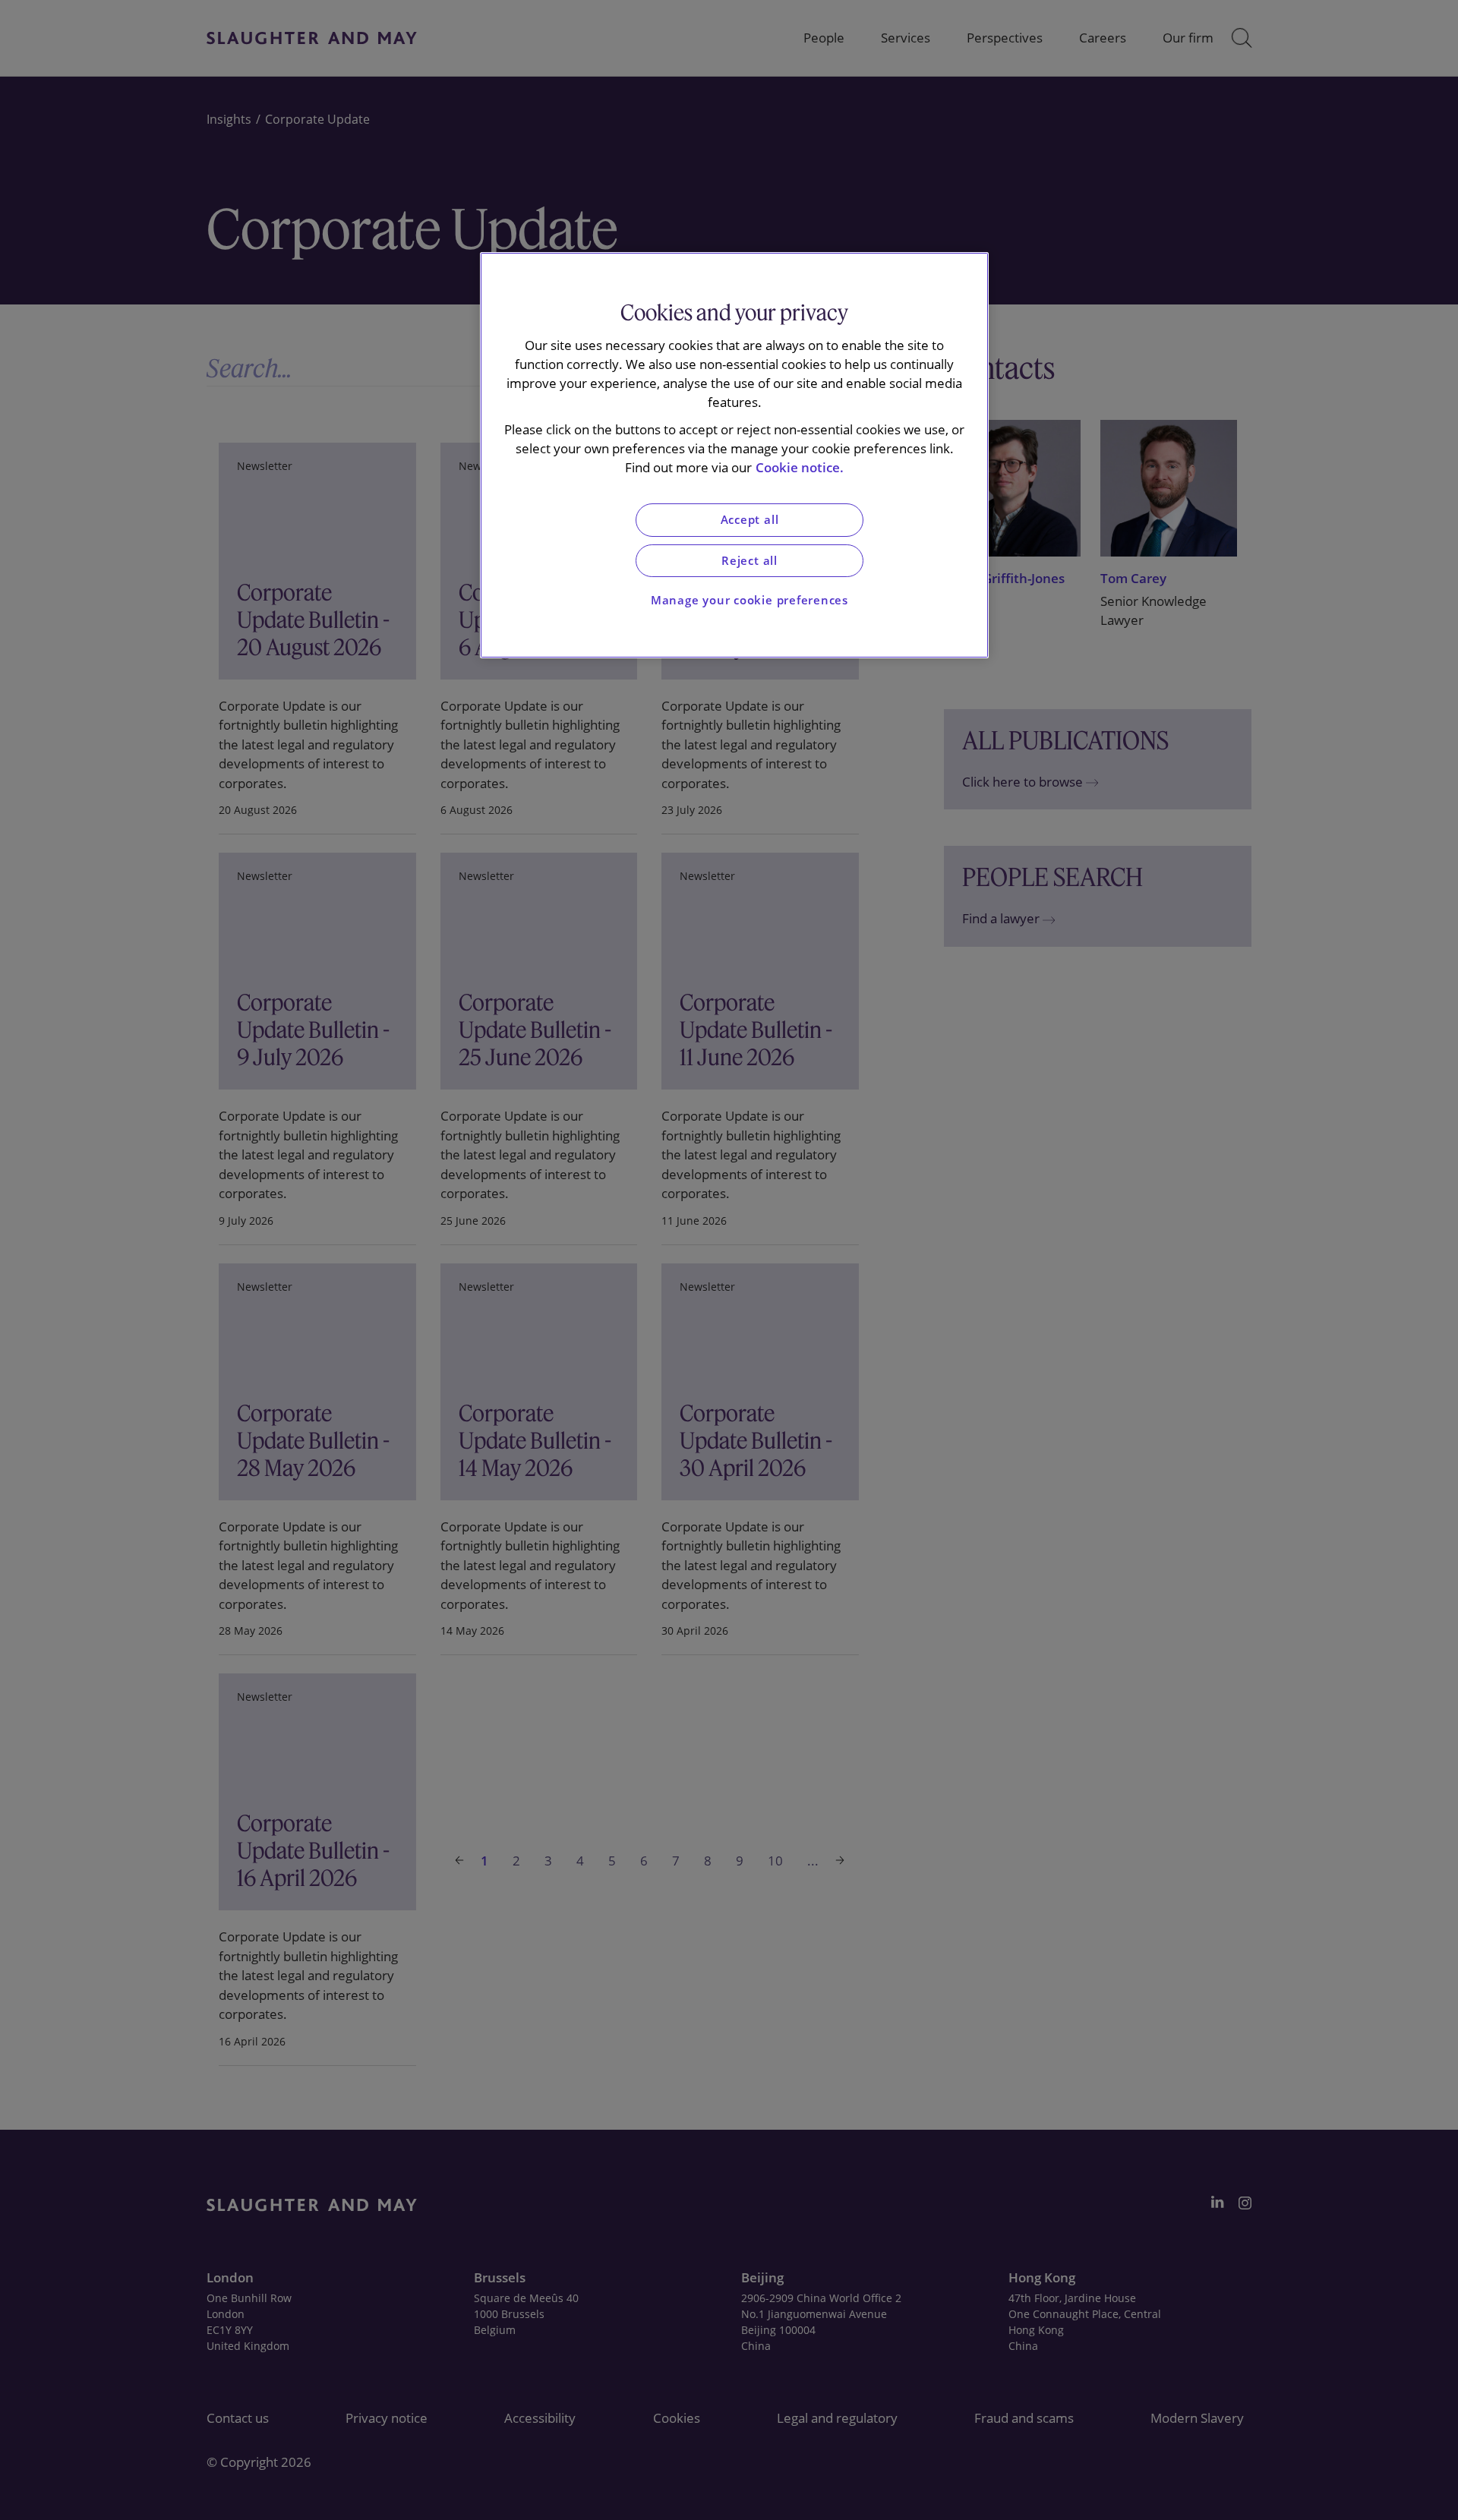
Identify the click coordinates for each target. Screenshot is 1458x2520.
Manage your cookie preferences (750, 600)
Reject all (750, 561)
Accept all (750, 520)
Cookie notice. (800, 467)
